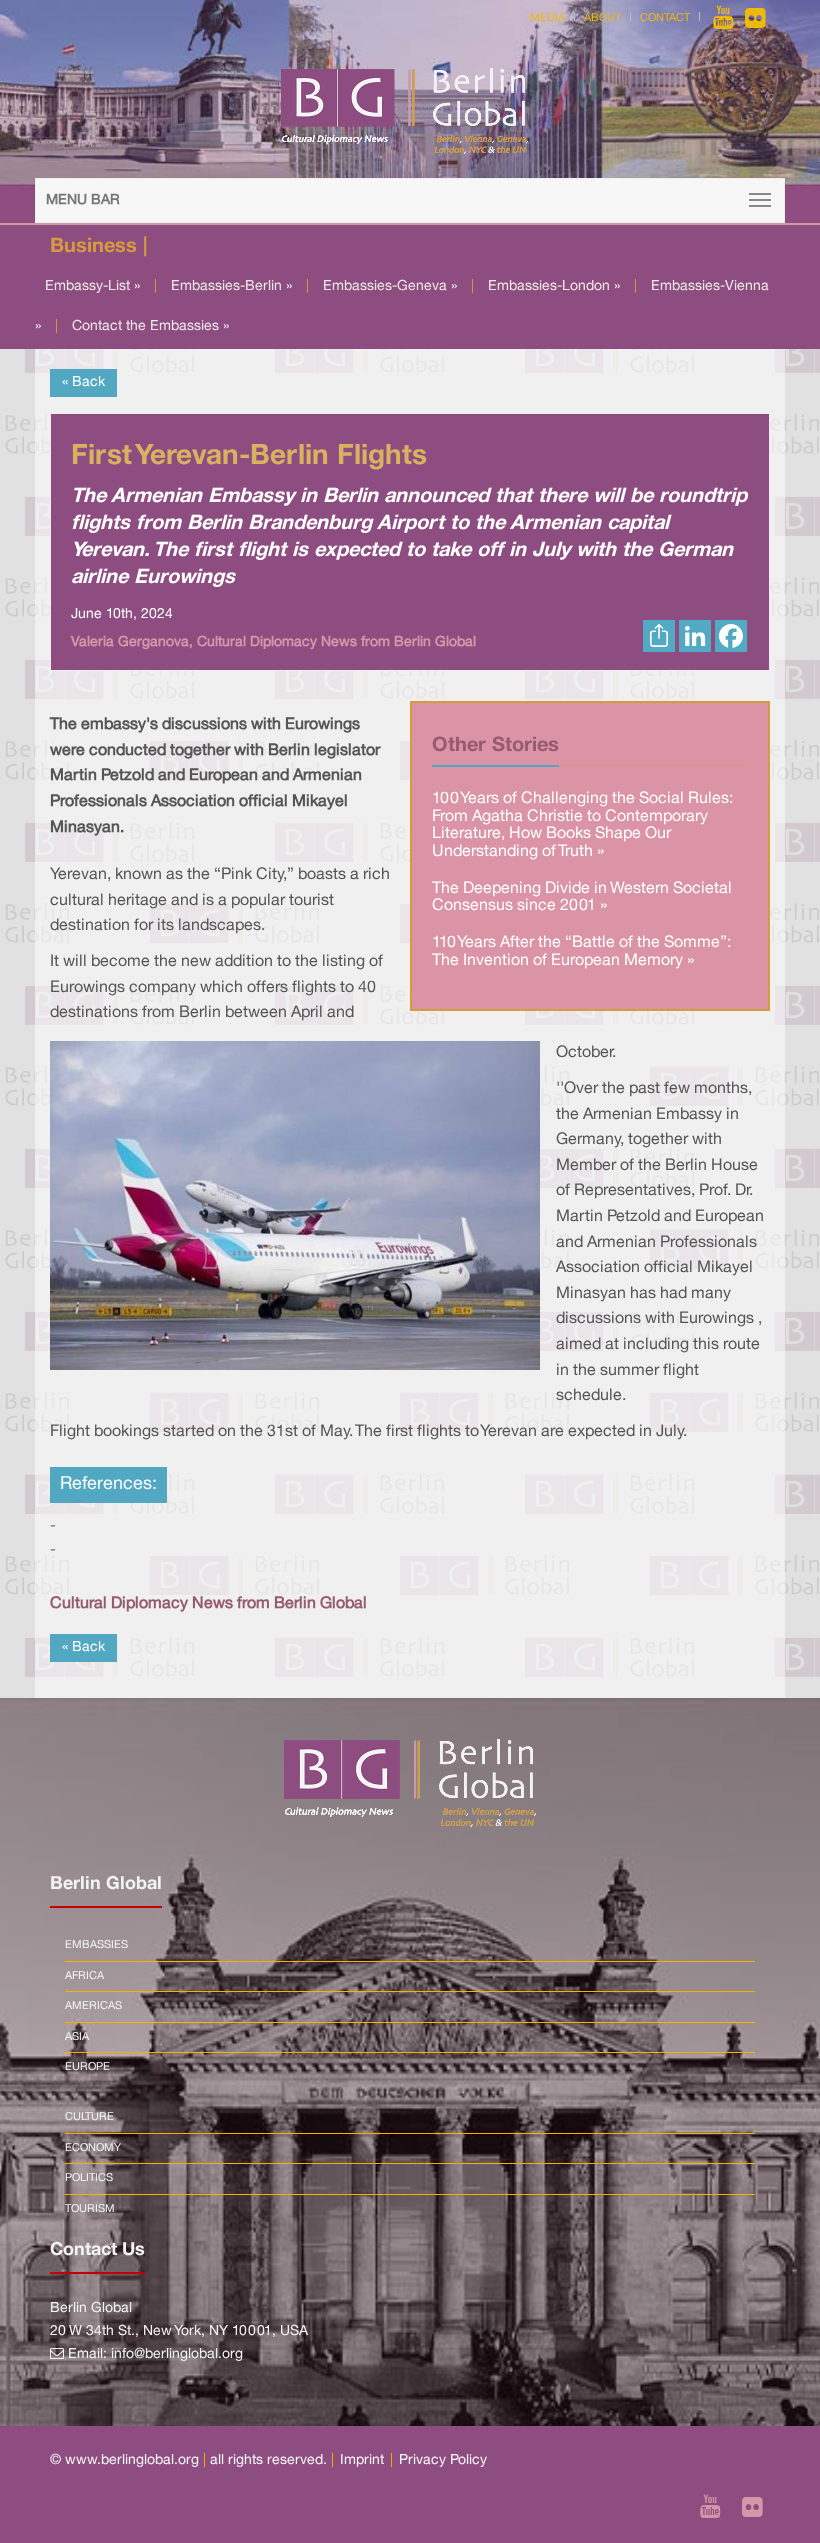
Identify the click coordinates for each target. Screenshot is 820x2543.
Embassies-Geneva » (390, 286)
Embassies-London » (554, 286)
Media (547, 18)
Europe (87, 2067)
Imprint (362, 2460)
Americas (93, 2006)
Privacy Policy (443, 2460)
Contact (665, 18)
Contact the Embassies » (150, 326)
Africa (84, 1976)
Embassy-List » (92, 286)
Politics (89, 2178)
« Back (83, 382)
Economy (93, 2148)
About (602, 18)
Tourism (90, 2209)
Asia (77, 2037)
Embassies (96, 1945)
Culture (89, 2117)
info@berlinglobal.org (177, 2354)
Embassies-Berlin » (231, 286)
